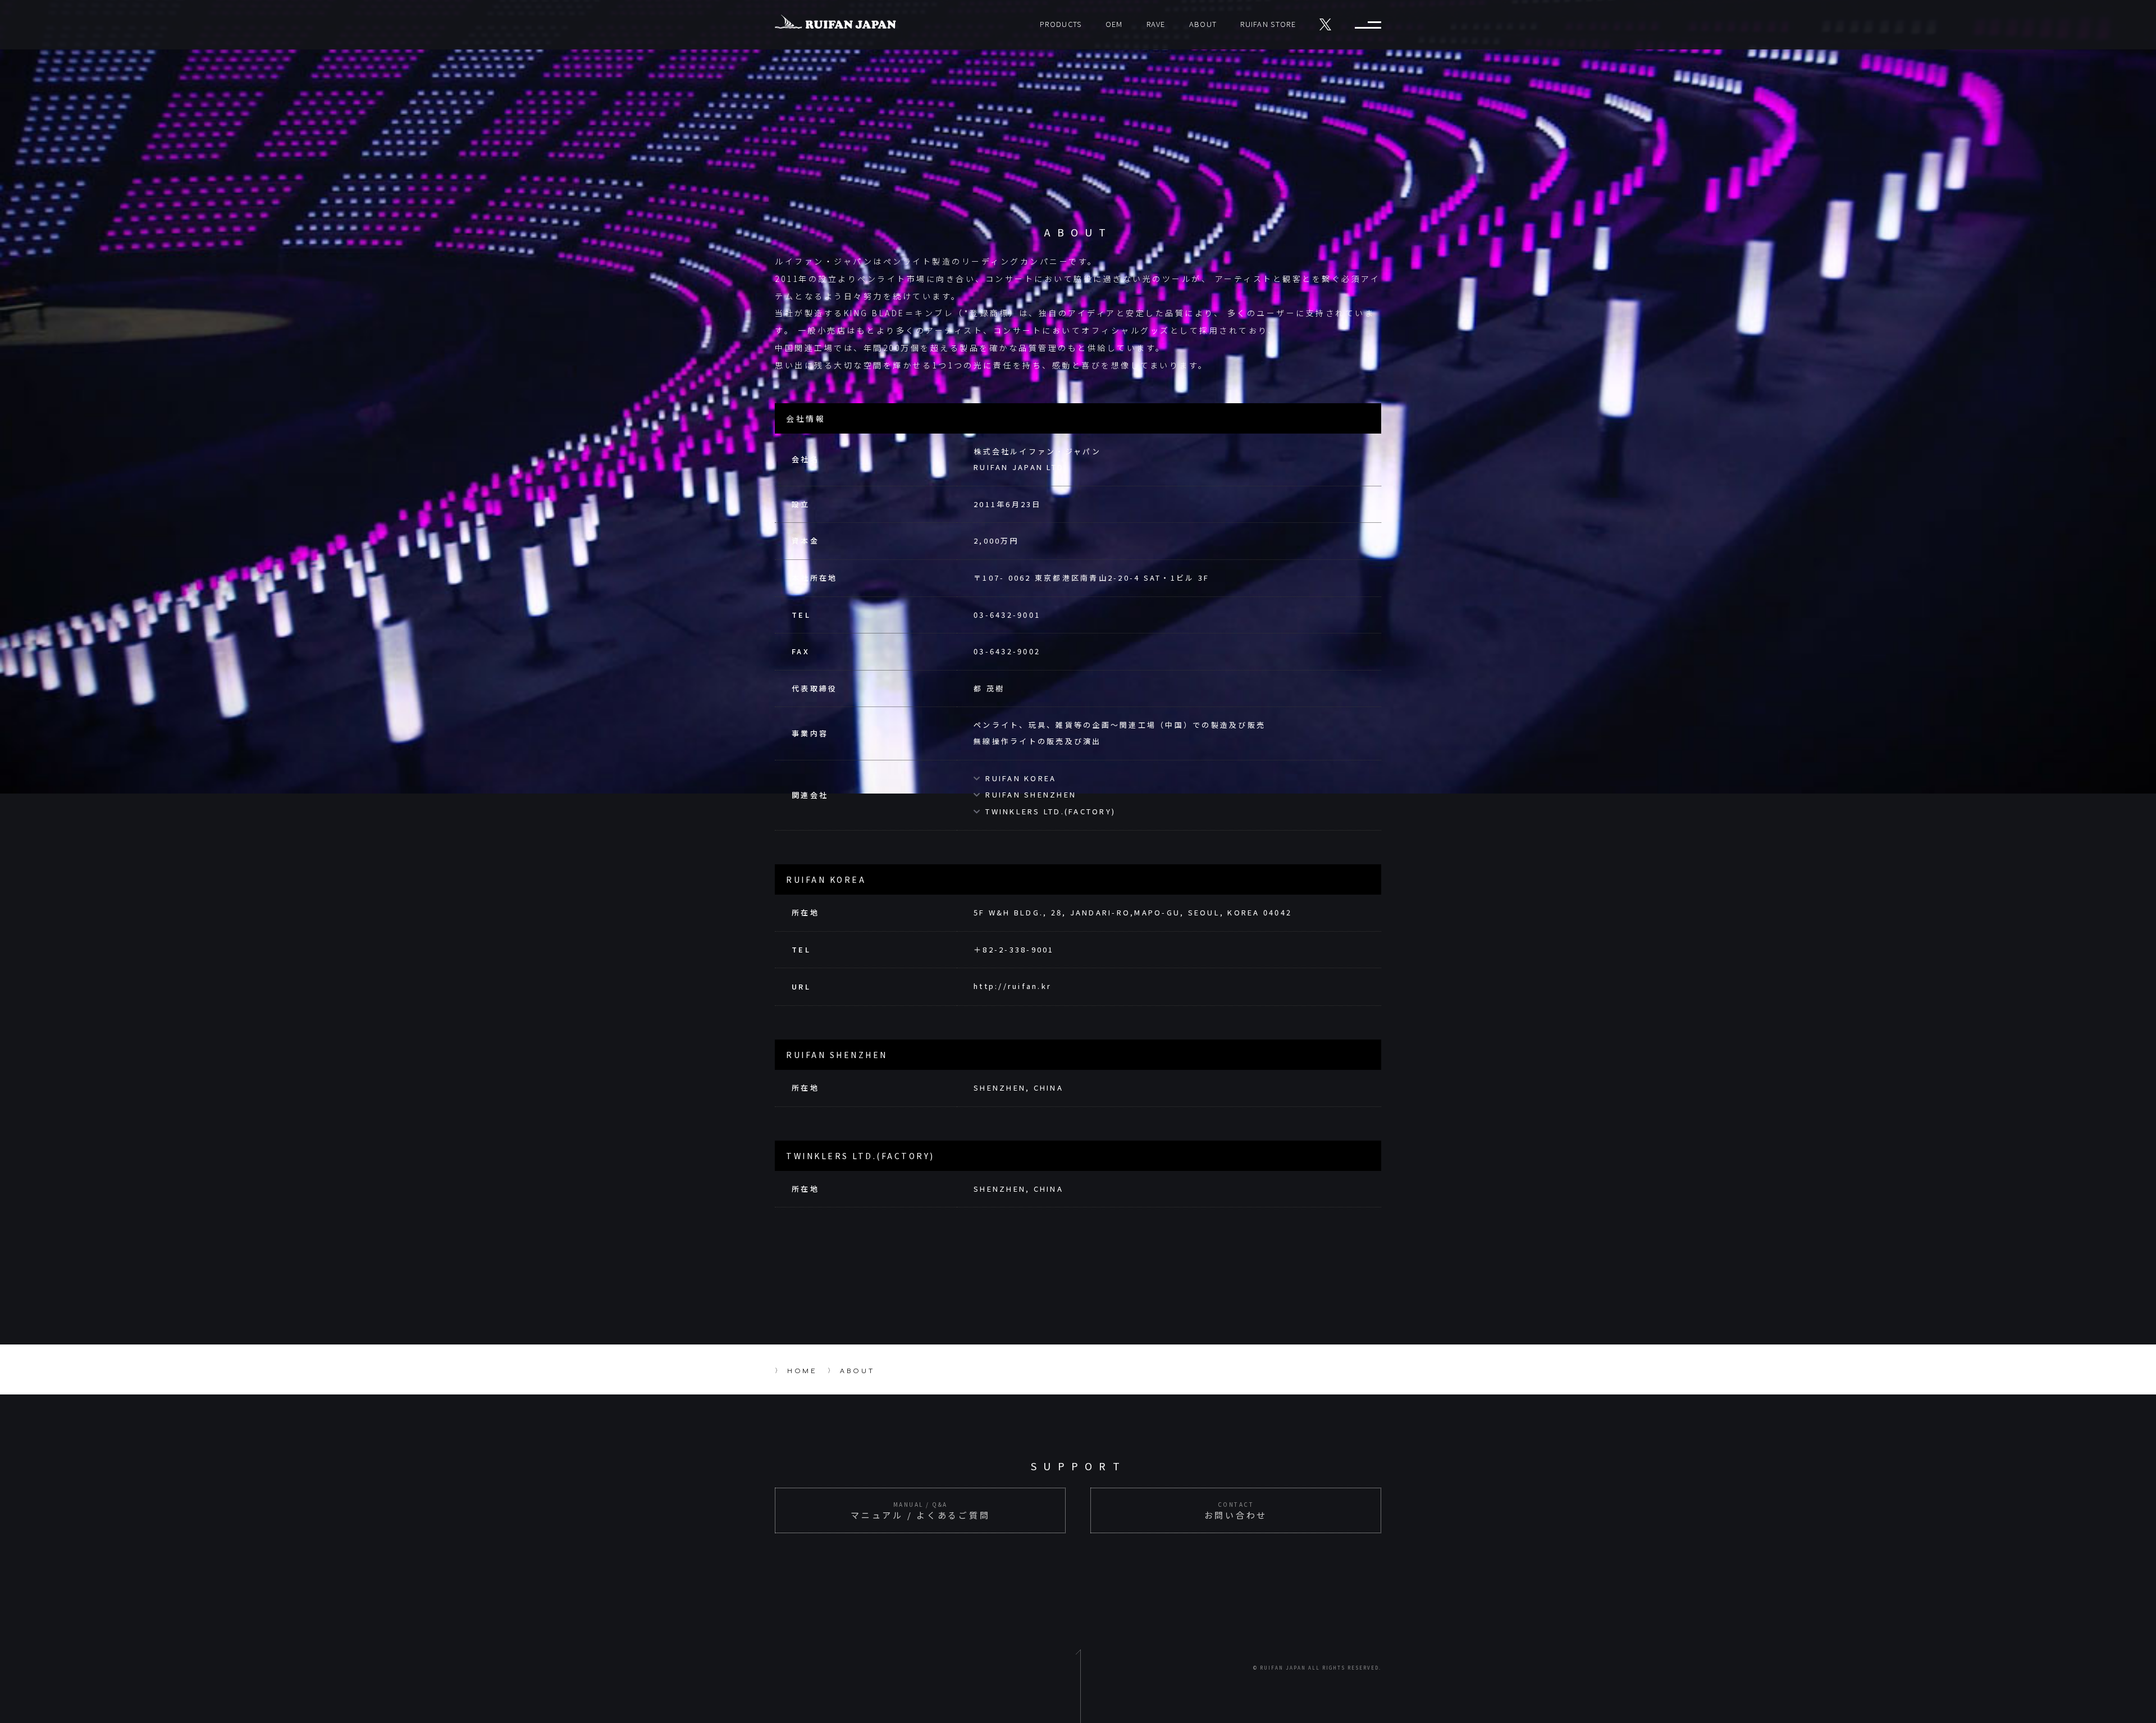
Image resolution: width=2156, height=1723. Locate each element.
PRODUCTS (1061, 24)
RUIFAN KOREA (1021, 778)
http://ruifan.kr (1013, 986)
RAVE (1156, 24)
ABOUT (1203, 24)
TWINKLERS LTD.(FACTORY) (1050, 811)
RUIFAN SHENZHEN (1031, 794)
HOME (802, 1371)
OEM (1114, 24)
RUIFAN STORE (1268, 24)
